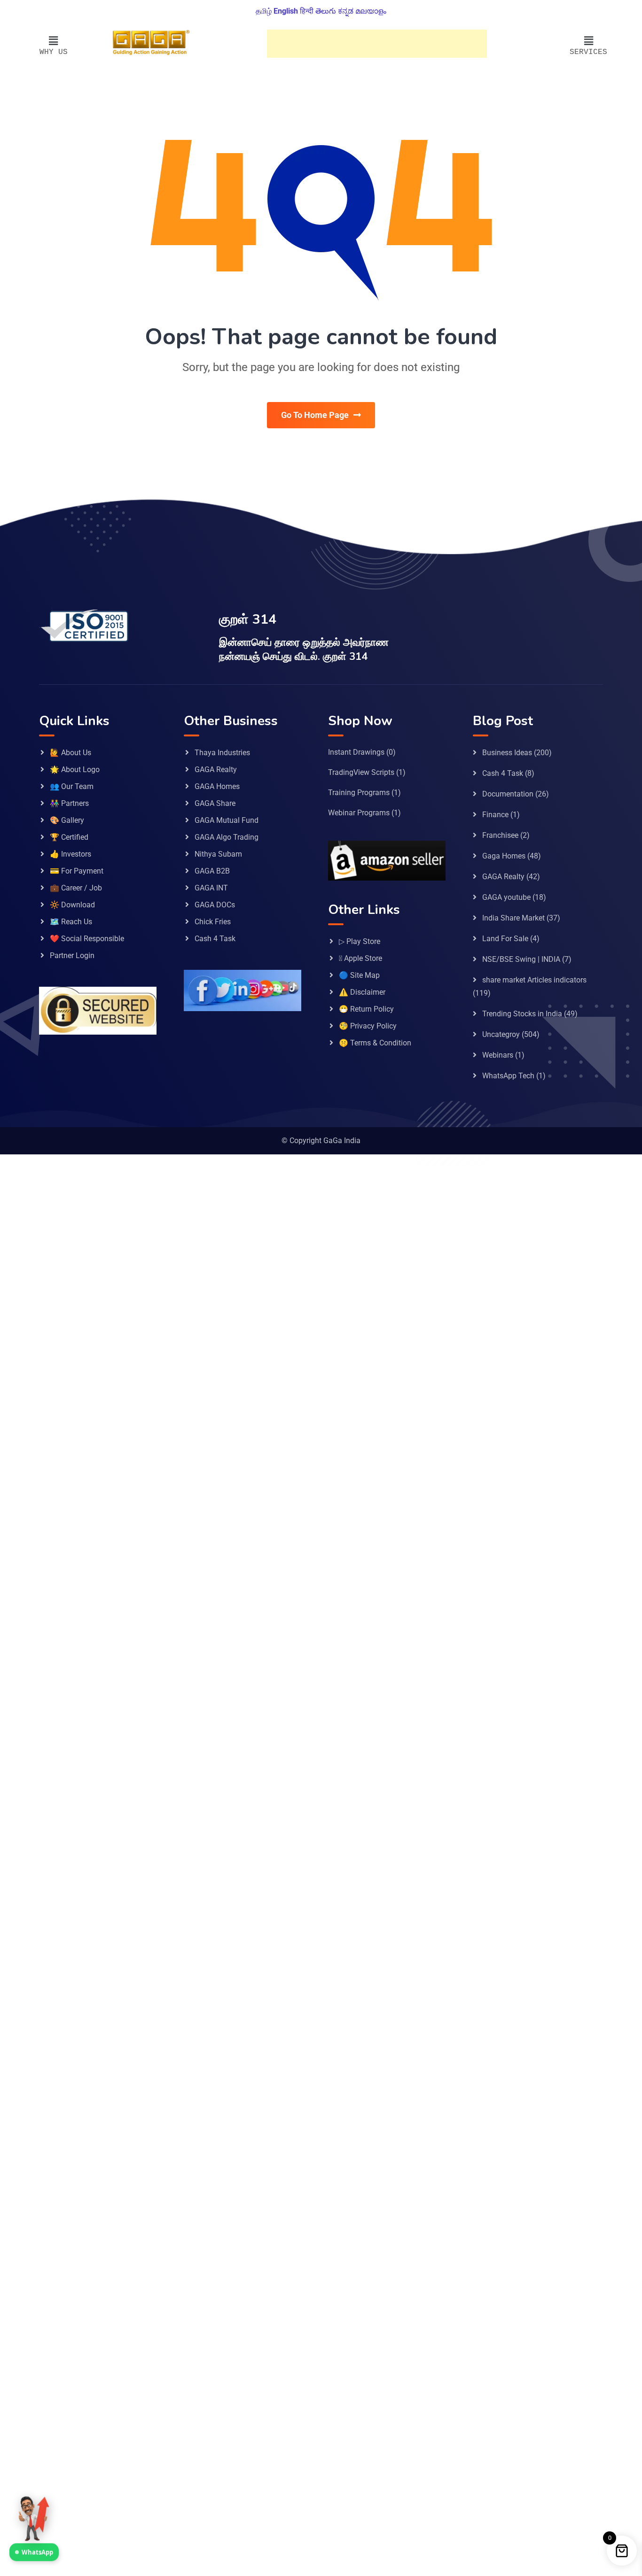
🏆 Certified (69, 837)
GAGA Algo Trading (227, 837)
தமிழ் (264, 11)
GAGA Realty (216, 770)
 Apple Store (360, 958)
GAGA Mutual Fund (227, 820)
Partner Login (72, 955)
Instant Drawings (356, 752)
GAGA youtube (506, 897)
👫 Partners (69, 803)
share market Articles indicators (534, 980)
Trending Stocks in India (522, 1014)
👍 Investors (70, 854)
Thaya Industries (222, 753)
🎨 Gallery (67, 820)
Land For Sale (505, 939)
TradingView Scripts (361, 772)
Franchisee (500, 835)
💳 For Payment (77, 871)
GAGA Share (215, 803)
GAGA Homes (217, 786)
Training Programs (359, 793)
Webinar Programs (359, 813)
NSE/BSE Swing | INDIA (521, 959)
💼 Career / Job (76, 888)
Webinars (498, 1055)
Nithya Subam (218, 854)
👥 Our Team (72, 786)
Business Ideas (507, 753)
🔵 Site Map (359, 975)
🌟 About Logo (75, 770)
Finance (495, 815)
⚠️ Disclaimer (362, 992)
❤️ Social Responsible (87, 939)
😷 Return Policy (366, 1009)
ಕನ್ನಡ (346, 11)
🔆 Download (72, 905)
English (286, 11)
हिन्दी (307, 11)
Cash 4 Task (215, 939)
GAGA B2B (212, 871)
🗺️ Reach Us (71, 922)
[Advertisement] (377, 44)
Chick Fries (213, 922)
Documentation (508, 794)
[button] (54, 41)
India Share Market (513, 918)
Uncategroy (501, 1034)
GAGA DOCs (215, 905)
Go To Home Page (315, 415)
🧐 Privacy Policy (368, 1026)
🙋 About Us (70, 753)
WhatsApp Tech (508, 1076)
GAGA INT (211, 888)
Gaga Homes (504, 856)
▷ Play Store (360, 941)
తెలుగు (326, 11)
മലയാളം (371, 11)
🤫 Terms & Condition (375, 1043)
